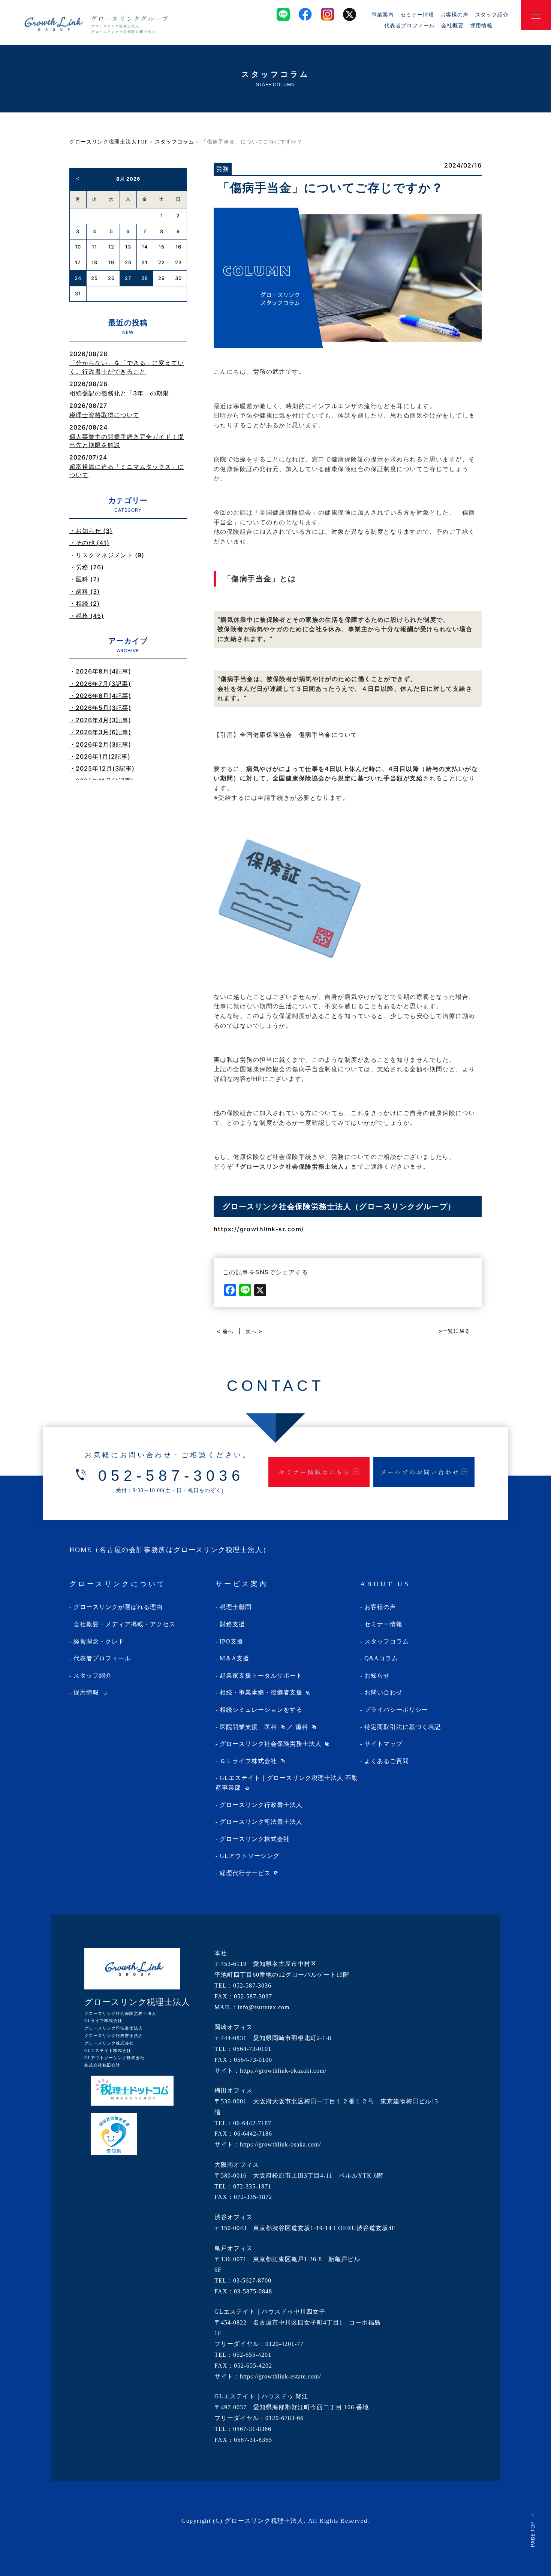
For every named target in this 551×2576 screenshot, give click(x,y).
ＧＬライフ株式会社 (248, 1761)
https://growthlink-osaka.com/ (280, 2144)
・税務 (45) (87, 616)
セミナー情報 (417, 14)
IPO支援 (231, 1641)
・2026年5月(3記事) (100, 708)
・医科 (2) (85, 579)
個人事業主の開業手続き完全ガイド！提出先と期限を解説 (127, 441)
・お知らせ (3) (91, 531)
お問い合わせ (383, 1692)
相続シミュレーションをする (261, 1710)
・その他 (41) (89, 543)
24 (78, 278)
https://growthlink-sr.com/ (259, 1229)
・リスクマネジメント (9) (107, 555)
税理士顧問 (236, 1607)
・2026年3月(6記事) (100, 732)
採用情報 (481, 25)
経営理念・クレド (99, 1641)
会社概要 (452, 25)
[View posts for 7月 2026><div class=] (78, 178)
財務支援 (232, 1624)
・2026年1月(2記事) (100, 756)
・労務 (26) (87, 567)
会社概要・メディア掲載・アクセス (124, 1624)
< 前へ (225, 1331)
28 (145, 278)
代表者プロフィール (410, 25)
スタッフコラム (174, 142)
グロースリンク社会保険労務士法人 (271, 1744)
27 (128, 278)
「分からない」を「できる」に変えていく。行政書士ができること (127, 367)
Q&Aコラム (381, 1658)
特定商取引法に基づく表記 (403, 1727)
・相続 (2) (85, 603)
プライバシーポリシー (396, 1710)
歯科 (302, 1727)
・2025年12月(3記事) (102, 768)
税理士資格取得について (104, 415)
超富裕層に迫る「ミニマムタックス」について (127, 471)
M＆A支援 (234, 1658)
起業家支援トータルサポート (261, 1676)
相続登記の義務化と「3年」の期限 (119, 393)
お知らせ (377, 1676)
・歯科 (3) (85, 591)
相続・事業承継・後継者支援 (261, 1692)
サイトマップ (383, 1744)
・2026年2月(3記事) (100, 744)
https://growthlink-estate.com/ (280, 2376)
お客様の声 (454, 14)
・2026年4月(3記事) (100, 720)
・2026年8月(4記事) (100, 671)
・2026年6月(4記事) (100, 696)
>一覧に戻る (454, 1331)
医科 (271, 1727)
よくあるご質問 (387, 1761)
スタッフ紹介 (492, 14)
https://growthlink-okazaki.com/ (283, 2071)
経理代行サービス (245, 1873)
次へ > (254, 1331)
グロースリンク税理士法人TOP (109, 142)
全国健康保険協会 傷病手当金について (299, 735)
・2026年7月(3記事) (100, 684)
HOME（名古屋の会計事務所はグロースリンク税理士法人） (170, 1550)
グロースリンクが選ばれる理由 (118, 1607)
